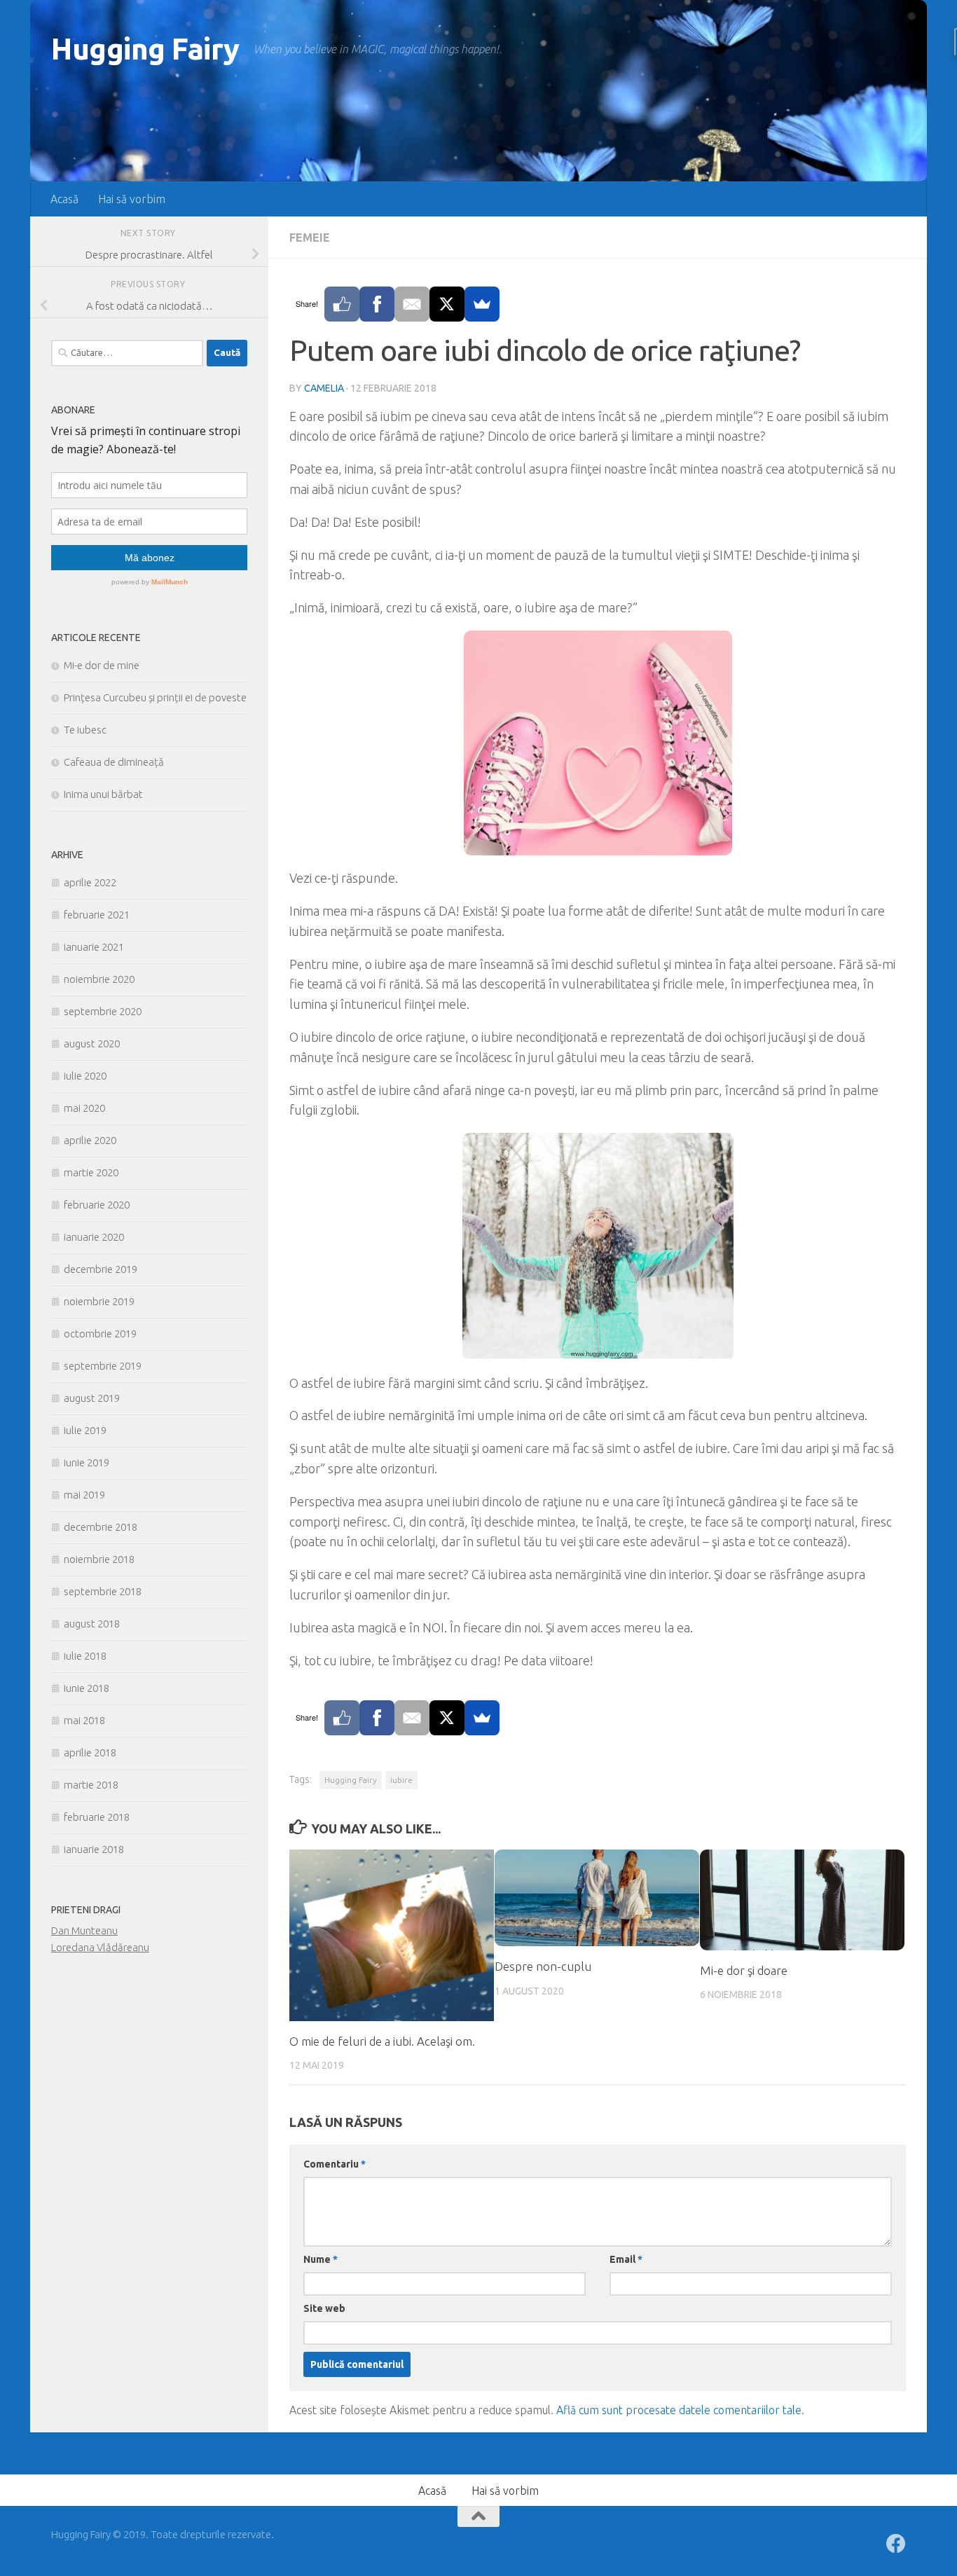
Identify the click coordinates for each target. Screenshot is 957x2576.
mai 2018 (84, 1720)
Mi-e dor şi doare (744, 1970)
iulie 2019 (85, 1430)
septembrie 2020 (103, 1011)
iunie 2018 (87, 1688)
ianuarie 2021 (94, 947)
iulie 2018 (85, 1656)
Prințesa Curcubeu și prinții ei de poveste (155, 697)
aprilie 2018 (90, 1752)
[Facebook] (377, 304)
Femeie (310, 237)
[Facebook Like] (342, 304)
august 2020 (92, 1044)
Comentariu (335, 2164)
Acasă (64, 199)
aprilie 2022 (90, 882)
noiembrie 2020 (99, 979)
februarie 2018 (97, 1817)
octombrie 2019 (100, 1334)
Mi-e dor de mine (102, 665)
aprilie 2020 (90, 1140)
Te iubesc (85, 730)
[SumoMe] (482, 304)
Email (626, 2259)
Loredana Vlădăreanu (100, 1947)
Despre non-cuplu (543, 1966)
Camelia (324, 388)
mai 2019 (84, 1495)
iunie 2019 (87, 1462)
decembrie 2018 (101, 1527)
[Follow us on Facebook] (896, 2544)
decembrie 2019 (101, 1269)
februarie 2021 (97, 915)
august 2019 (92, 1398)
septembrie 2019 (103, 1366)
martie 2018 (91, 1785)
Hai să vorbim (132, 199)
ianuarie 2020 (94, 1237)
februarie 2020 (97, 1205)
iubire (401, 1780)
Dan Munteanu (84, 1930)
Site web (324, 2308)
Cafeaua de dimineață (114, 762)
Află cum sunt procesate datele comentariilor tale (679, 2410)
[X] (447, 304)
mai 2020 (84, 1108)
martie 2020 (91, 1172)
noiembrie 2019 (99, 1301)
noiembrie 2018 (99, 1559)
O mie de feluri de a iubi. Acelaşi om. (382, 2041)
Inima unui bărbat (103, 794)
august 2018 (92, 1624)
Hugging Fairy (145, 49)
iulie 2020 (85, 1076)
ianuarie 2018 (94, 1849)
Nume (321, 2259)
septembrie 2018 (103, 1591)
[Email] (412, 304)
